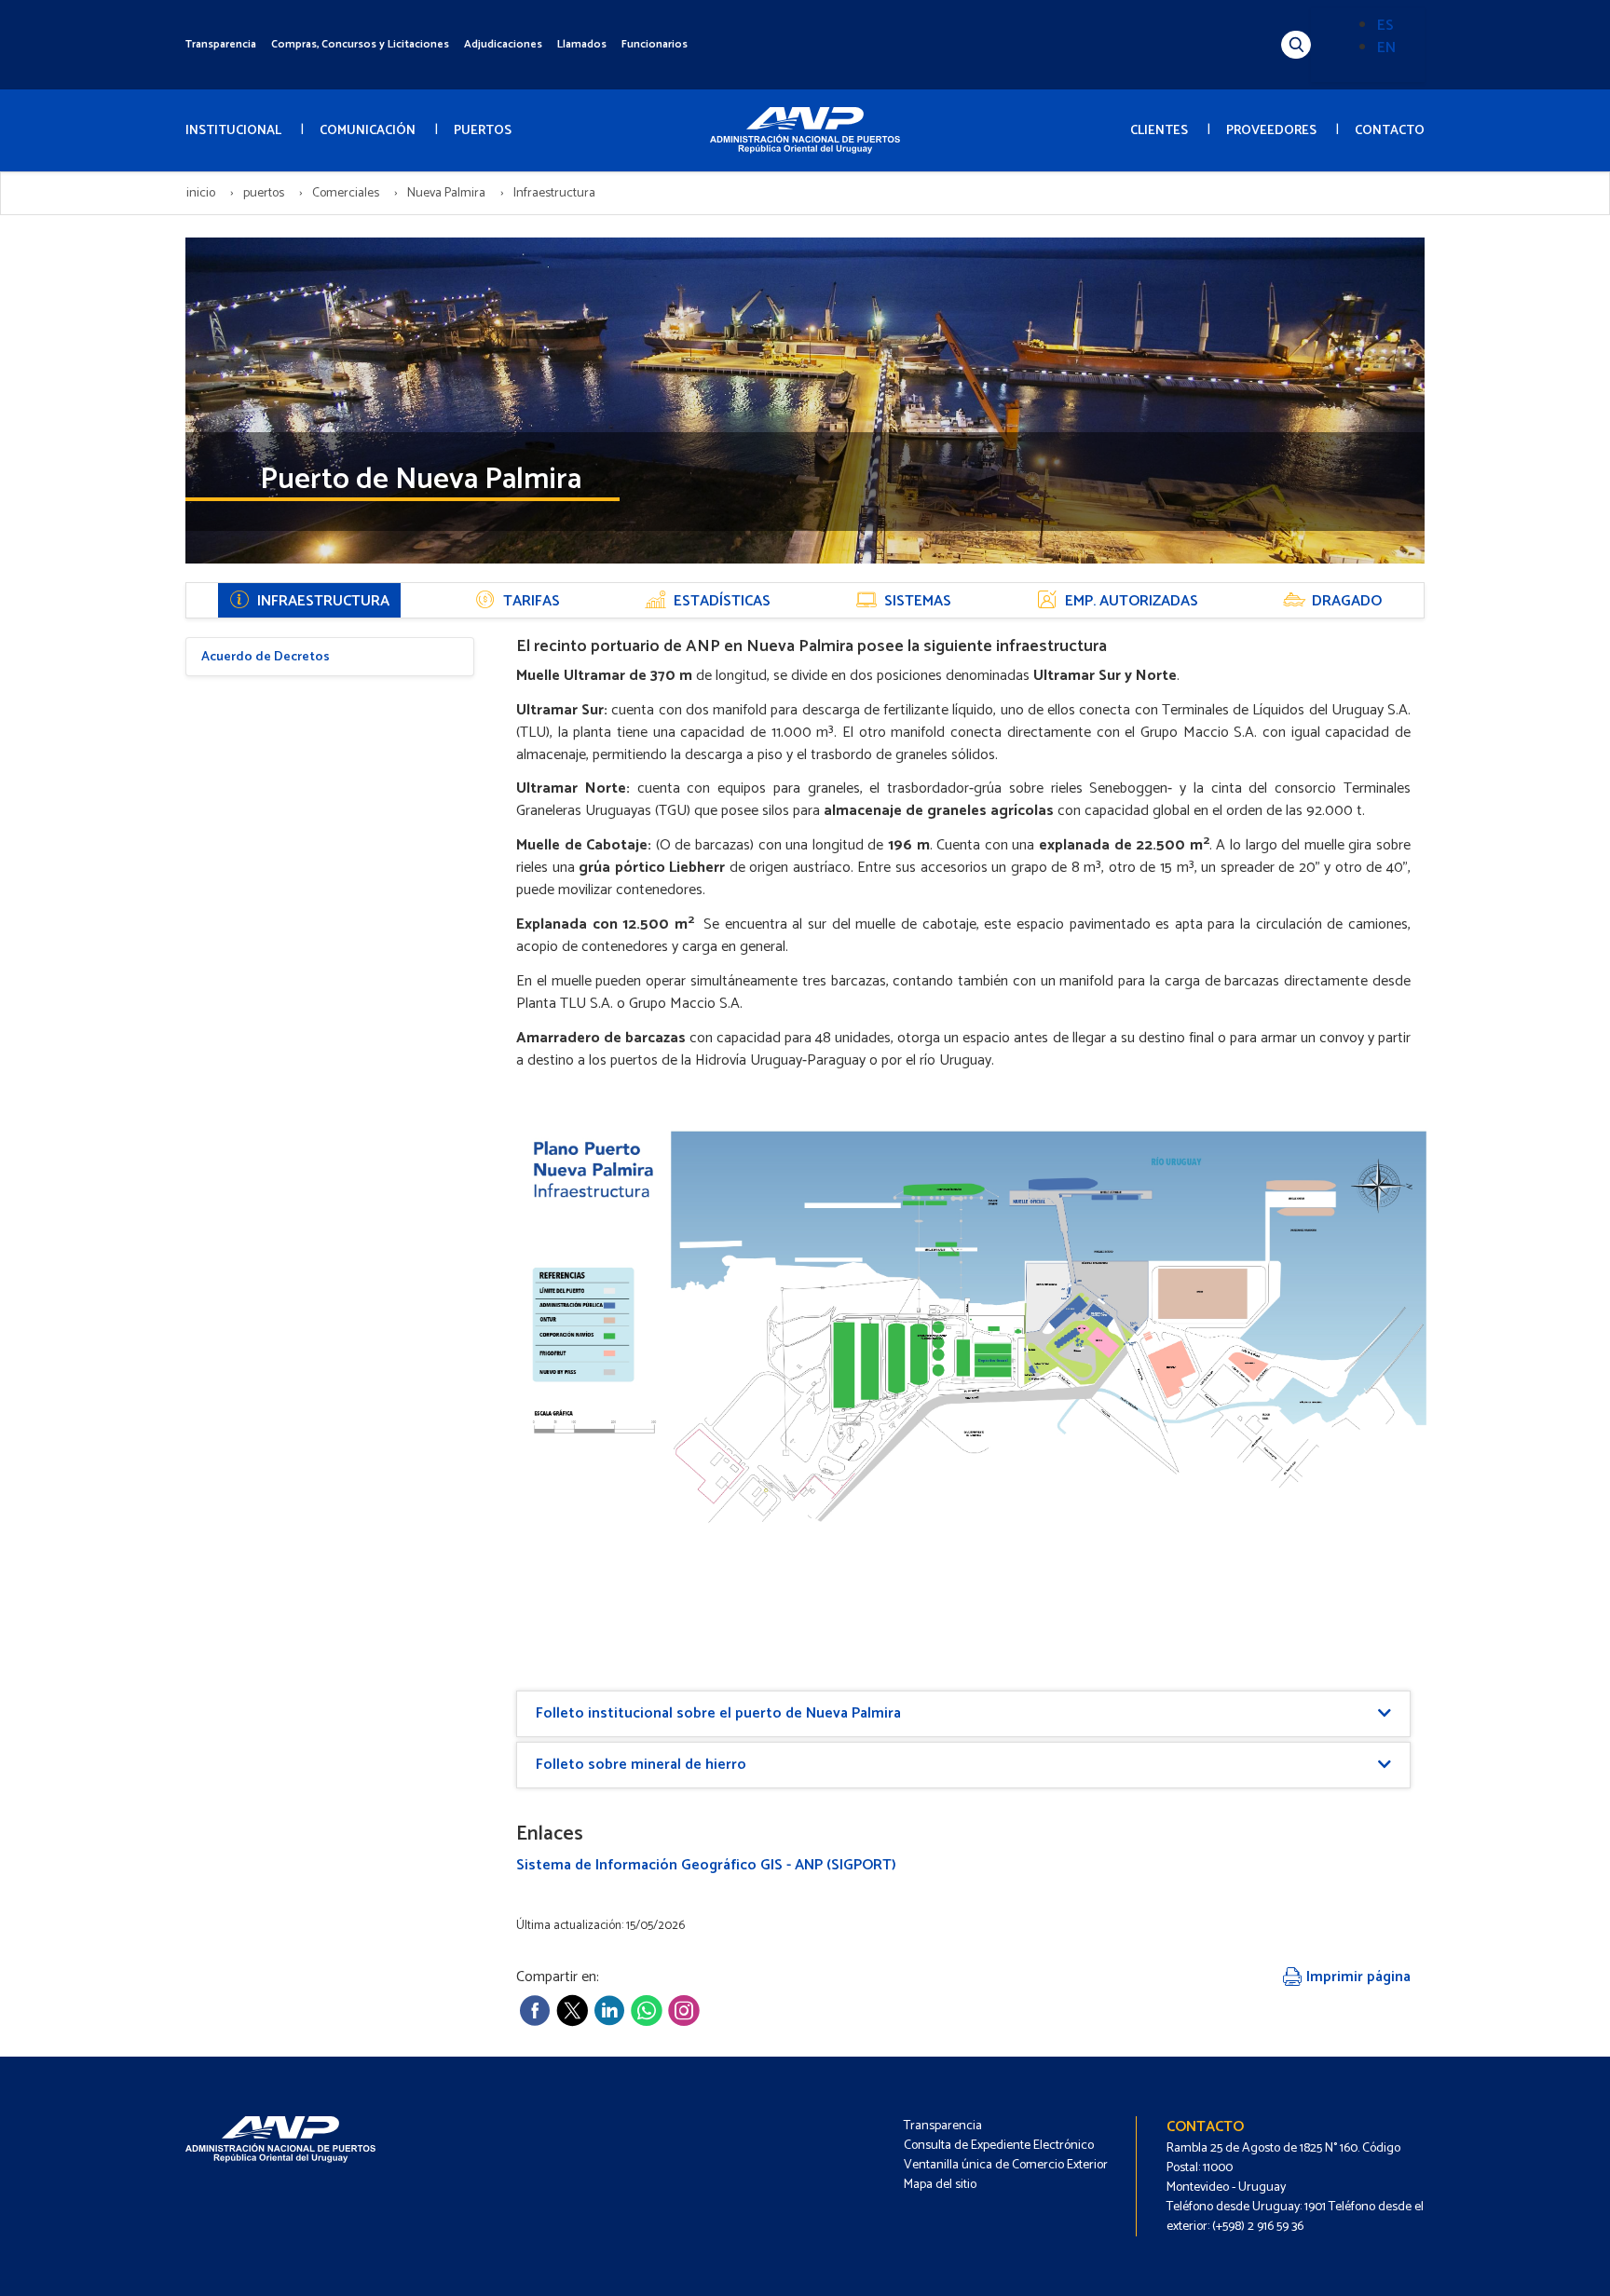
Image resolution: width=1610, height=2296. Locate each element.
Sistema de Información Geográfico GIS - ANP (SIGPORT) (706, 1865)
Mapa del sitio (940, 2185)
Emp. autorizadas (1132, 601)
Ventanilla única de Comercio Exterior (1006, 2165)
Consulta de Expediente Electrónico (999, 2146)
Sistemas (918, 601)
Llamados (582, 44)
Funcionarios (655, 44)
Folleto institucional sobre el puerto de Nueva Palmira (718, 1713)
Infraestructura (323, 601)
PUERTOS (483, 131)
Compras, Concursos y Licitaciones (360, 44)
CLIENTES (1159, 131)
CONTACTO (1390, 131)
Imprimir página (1357, 1977)
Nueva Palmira (446, 193)
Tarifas (532, 601)
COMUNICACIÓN (368, 131)
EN (1386, 48)
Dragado (1347, 601)
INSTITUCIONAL (233, 131)
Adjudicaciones (503, 44)
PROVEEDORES (1271, 131)
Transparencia (221, 44)
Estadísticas (722, 601)
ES (1385, 26)
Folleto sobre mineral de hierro (641, 1765)
